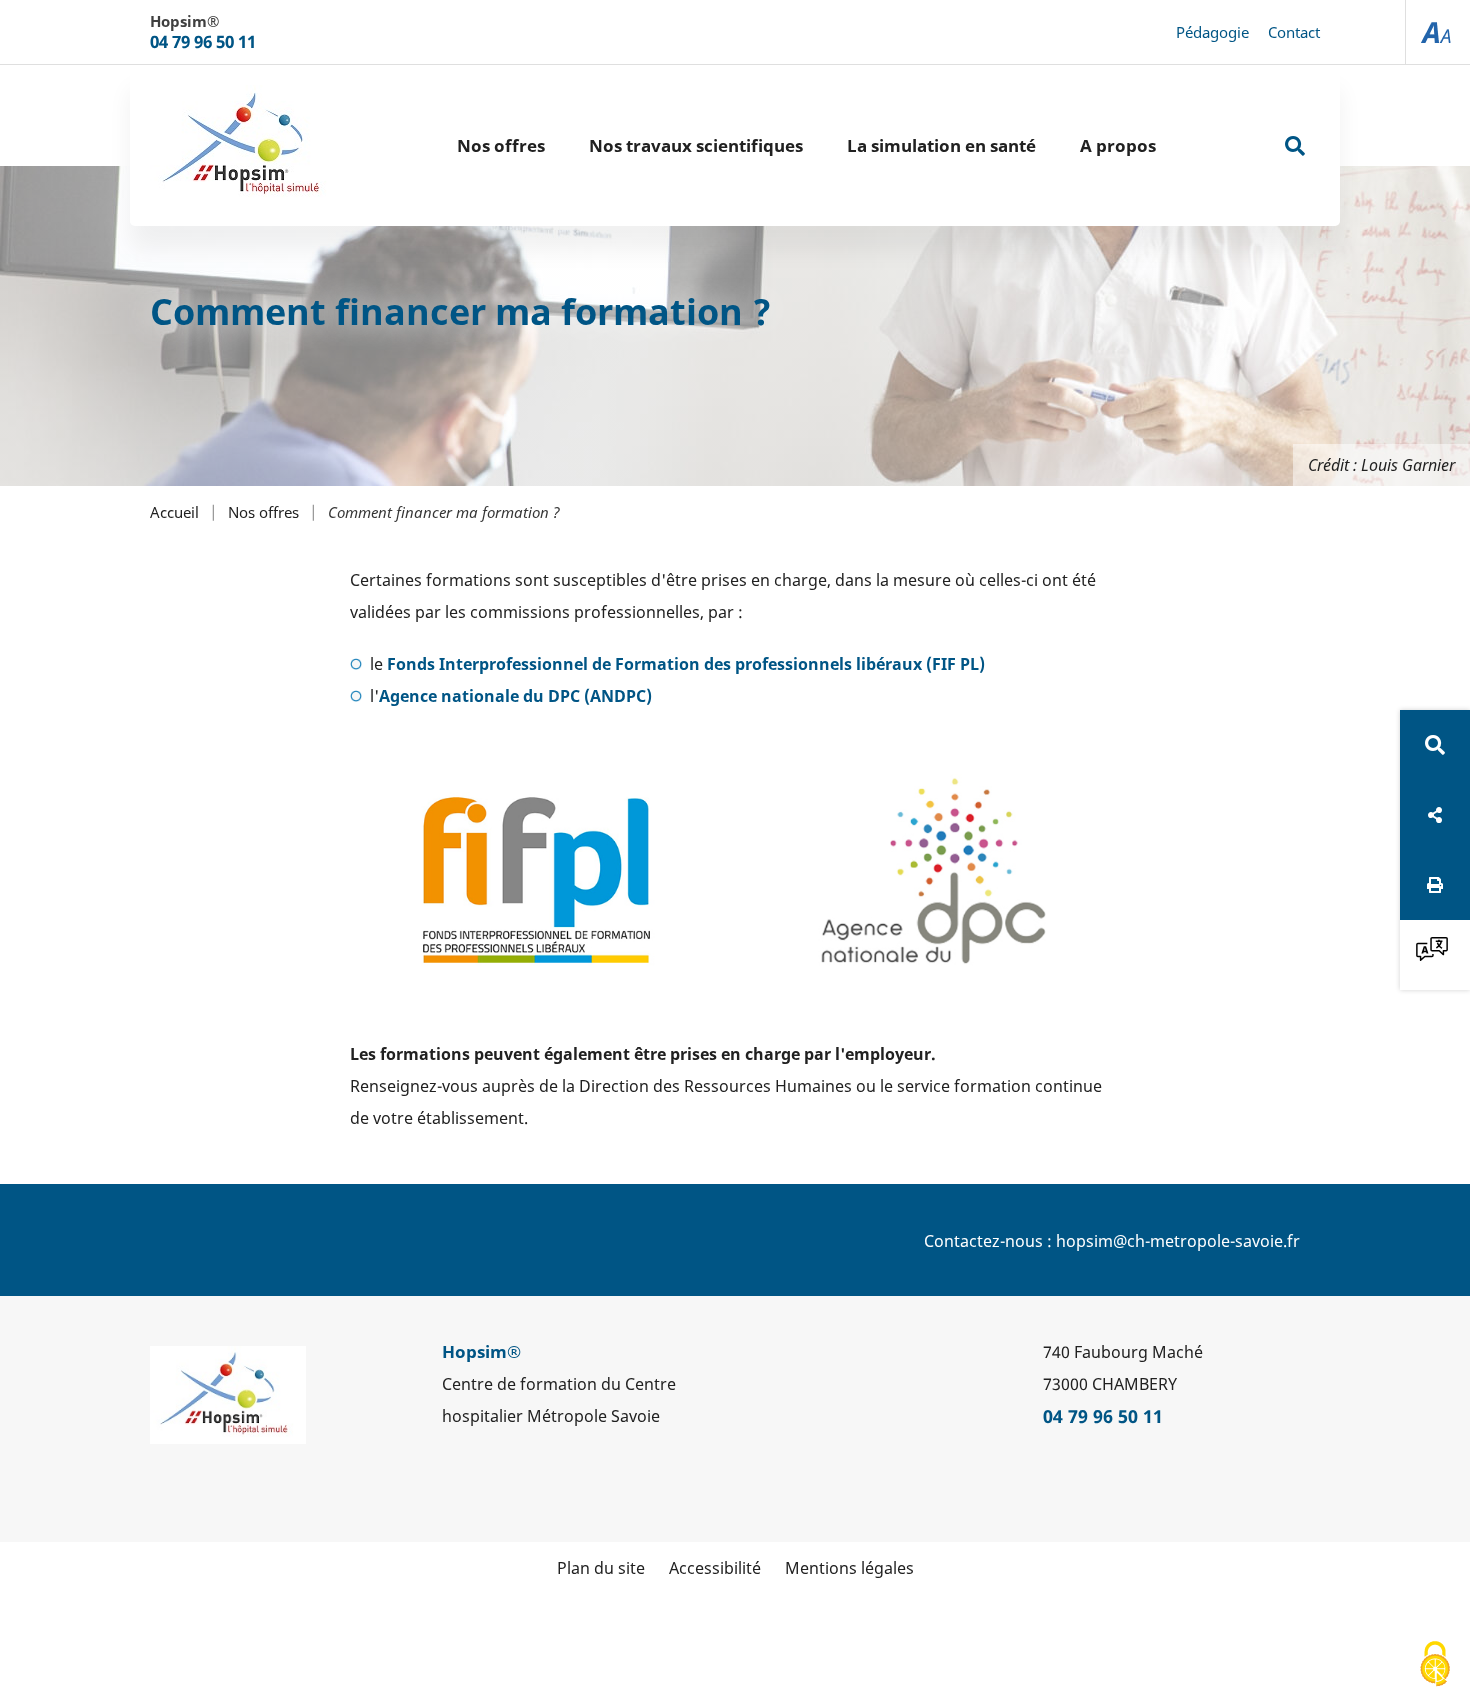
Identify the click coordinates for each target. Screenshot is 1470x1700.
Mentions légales (849, 1568)
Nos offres (263, 512)
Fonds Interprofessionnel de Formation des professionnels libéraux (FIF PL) (686, 664)
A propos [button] (1118, 145)
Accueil (174, 512)
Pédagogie (1212, 32)
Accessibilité (715, 1568)
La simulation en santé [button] (941, 145)
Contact (1294, 32)
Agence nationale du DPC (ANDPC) (515, 696)
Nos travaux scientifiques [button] (696, 145)
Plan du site (601, 1568)
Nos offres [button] (501, 145)
